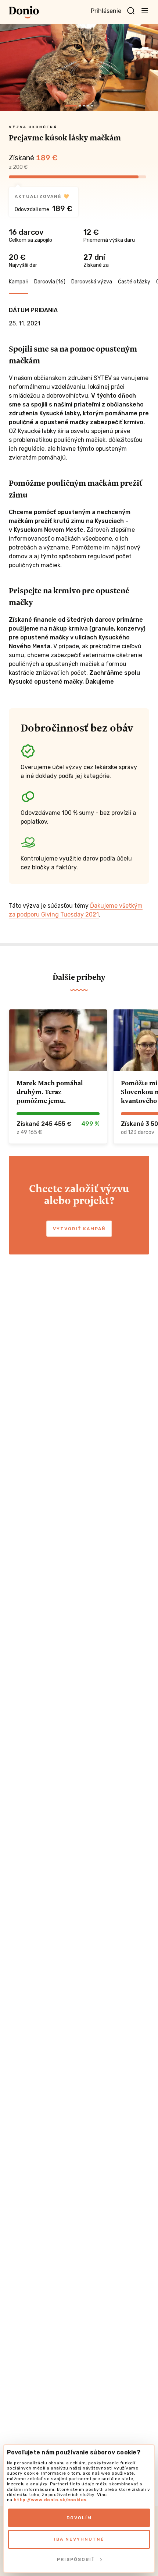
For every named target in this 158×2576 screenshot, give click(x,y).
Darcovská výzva (92, 282)
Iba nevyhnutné (79, 2539)
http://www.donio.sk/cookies (50, 2500)
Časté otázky (134, 282)
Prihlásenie (106, 11)
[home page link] (24, 12)
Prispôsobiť (76, 2559)
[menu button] (145, 10)
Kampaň (19, 282)
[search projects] (131, 11)
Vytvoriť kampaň (79, 1229)
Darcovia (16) (50, 282)
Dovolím (79, 2518)
